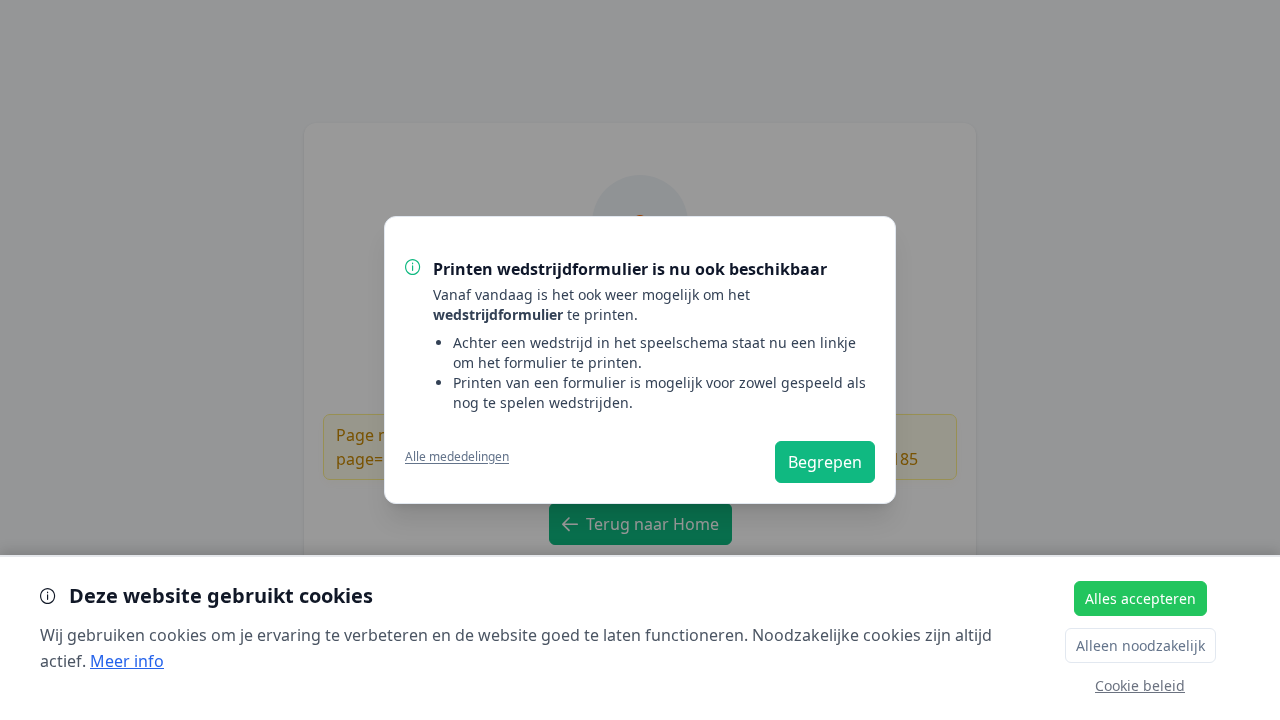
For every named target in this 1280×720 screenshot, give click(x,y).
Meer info (127, 661)
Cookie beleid (1140, 685)
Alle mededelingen (457, 457)
